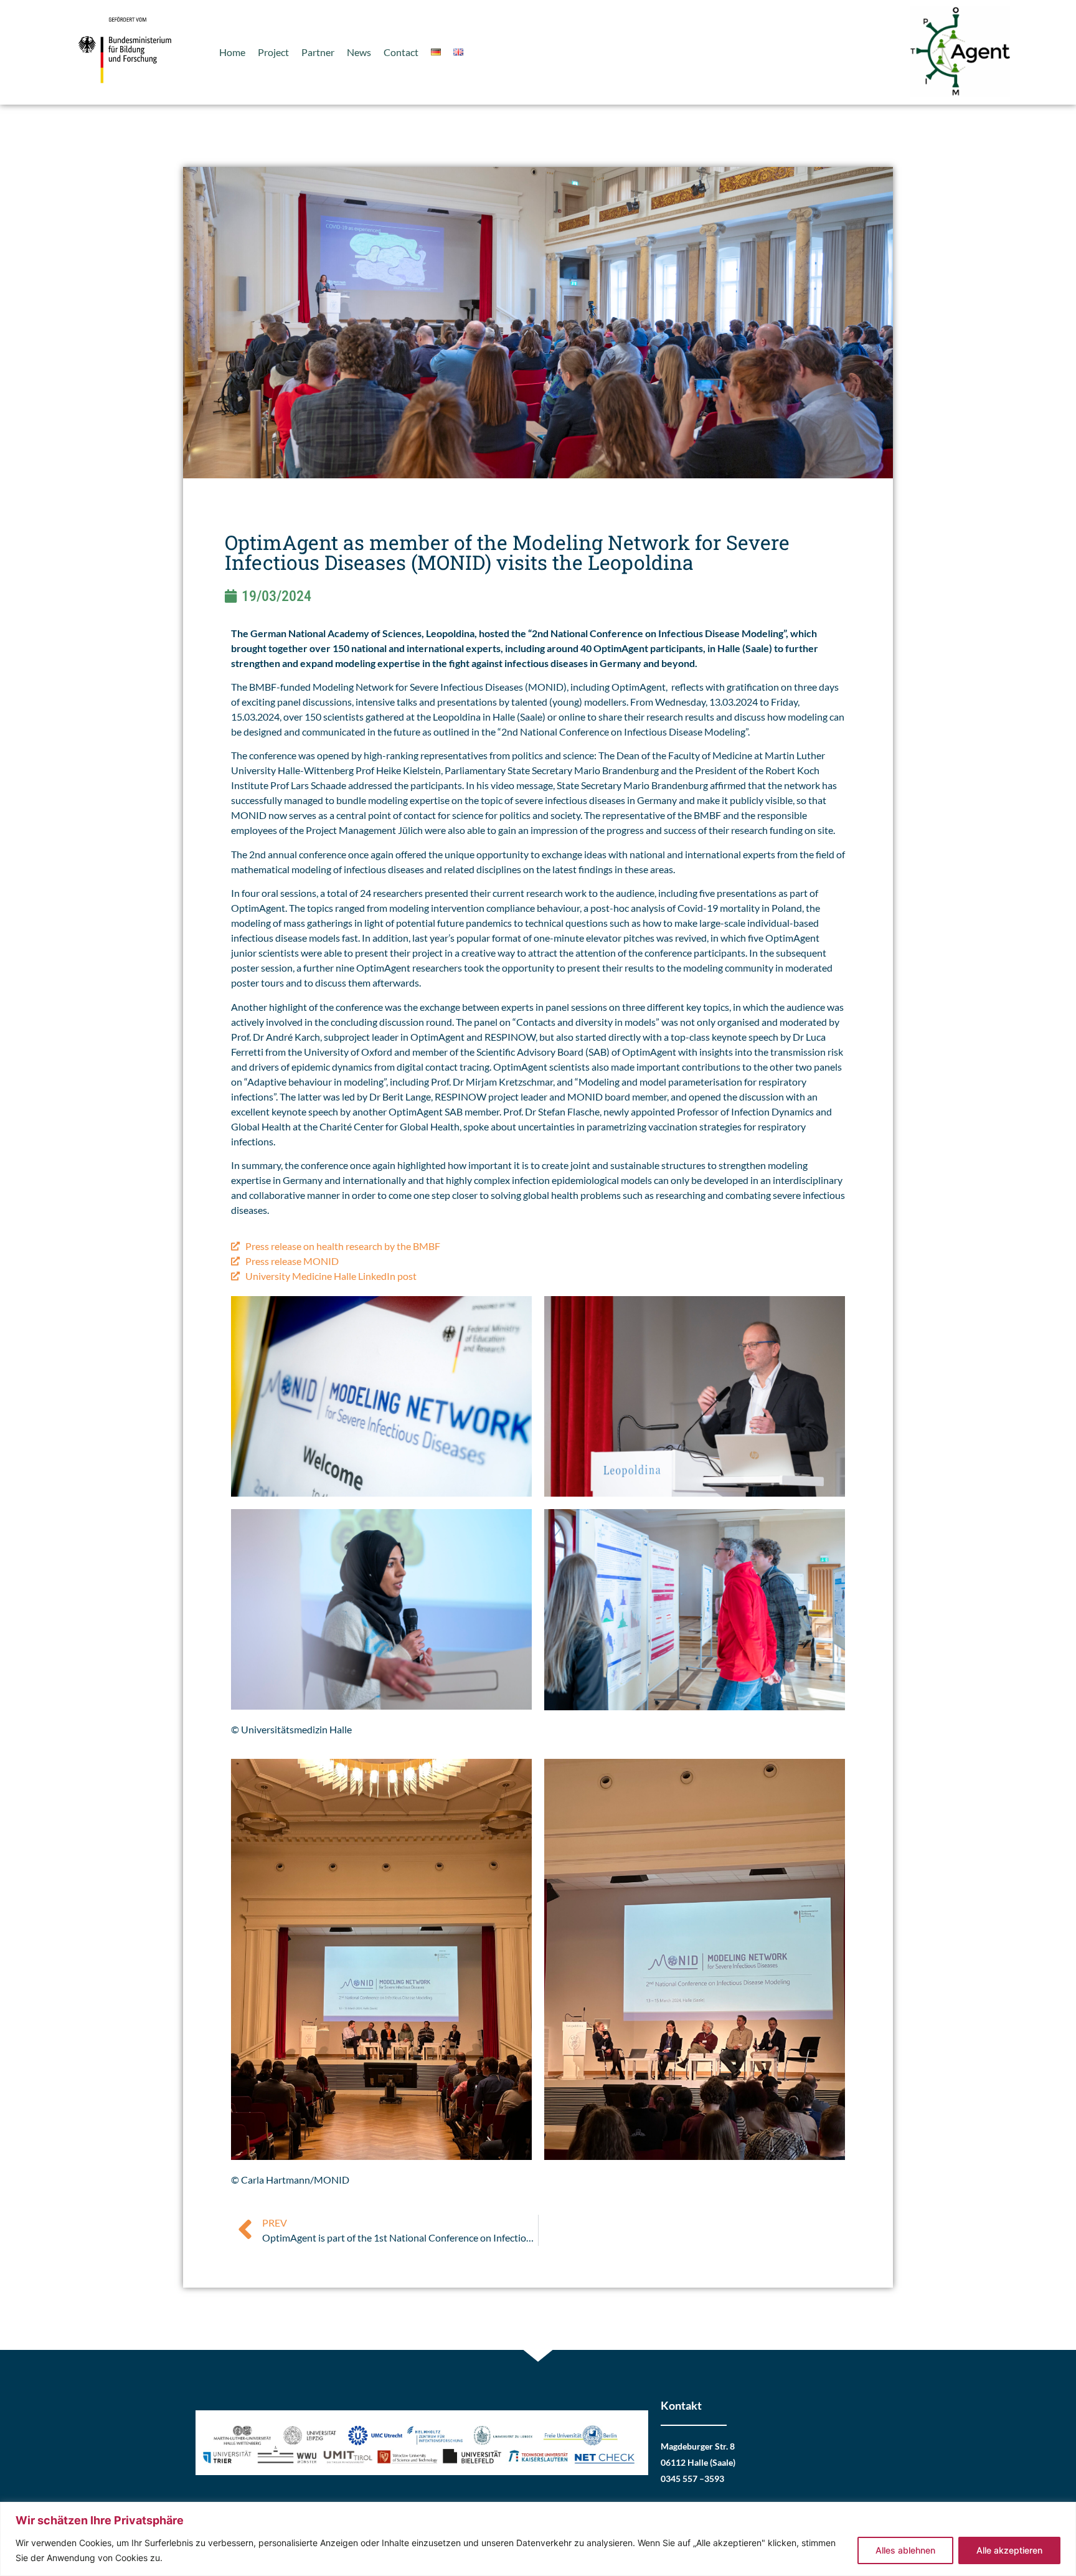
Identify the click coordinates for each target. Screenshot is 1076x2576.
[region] (538, 2539)
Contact (401, 52)
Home (232, 52)
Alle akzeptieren (1009, 2550)
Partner (318, 52)
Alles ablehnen (905, 2550)
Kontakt (681, 2405)
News (359, 52)
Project (273, 52)
